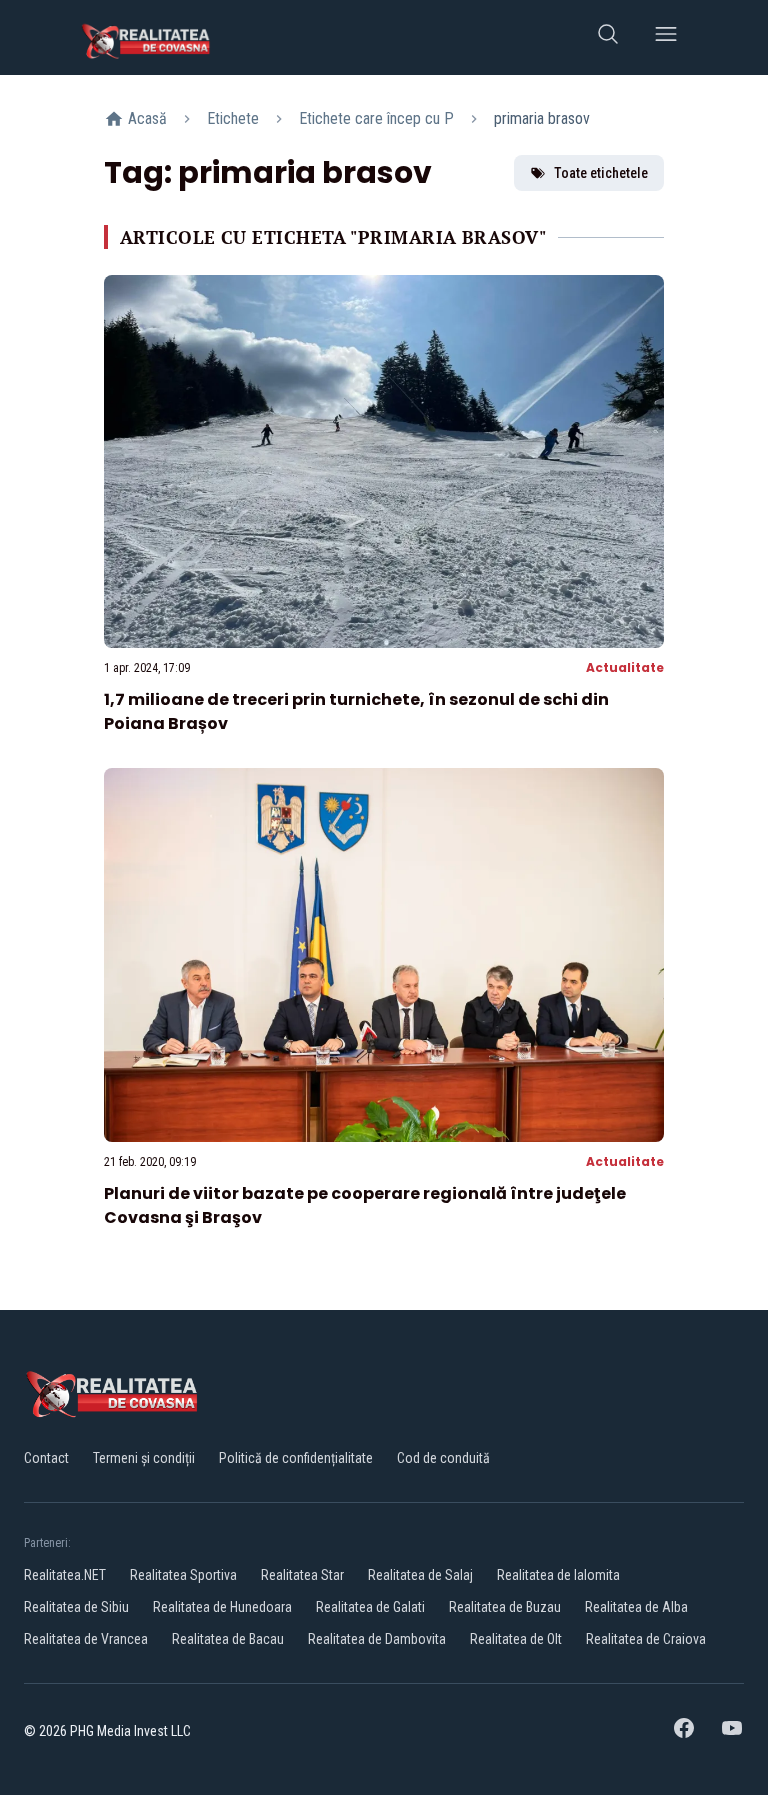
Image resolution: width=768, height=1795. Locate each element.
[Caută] (608, 37)
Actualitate (625, 667)
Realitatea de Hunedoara (222, 1607)
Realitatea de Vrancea (86, 1639)
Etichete (233, 118)
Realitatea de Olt (516, 1639)
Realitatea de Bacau (228, 1639)
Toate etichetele (601, 173)
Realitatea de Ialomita (558, 1575)
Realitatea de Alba (636, 1607)
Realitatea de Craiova (646, 1639)
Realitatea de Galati (370, 1607)
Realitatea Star (302, 1575)
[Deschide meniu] (666, 37)
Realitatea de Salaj (420, 1575)
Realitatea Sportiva (183, 1575)
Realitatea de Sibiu (76, 1607)
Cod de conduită (443, 1458)
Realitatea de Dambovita (377, 1639)
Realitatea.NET (65, 1575)
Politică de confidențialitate (296, 1458)
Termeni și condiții (144, 1458)
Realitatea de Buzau (505, 1607)
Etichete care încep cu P (376, 118)
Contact (46, 1458)
